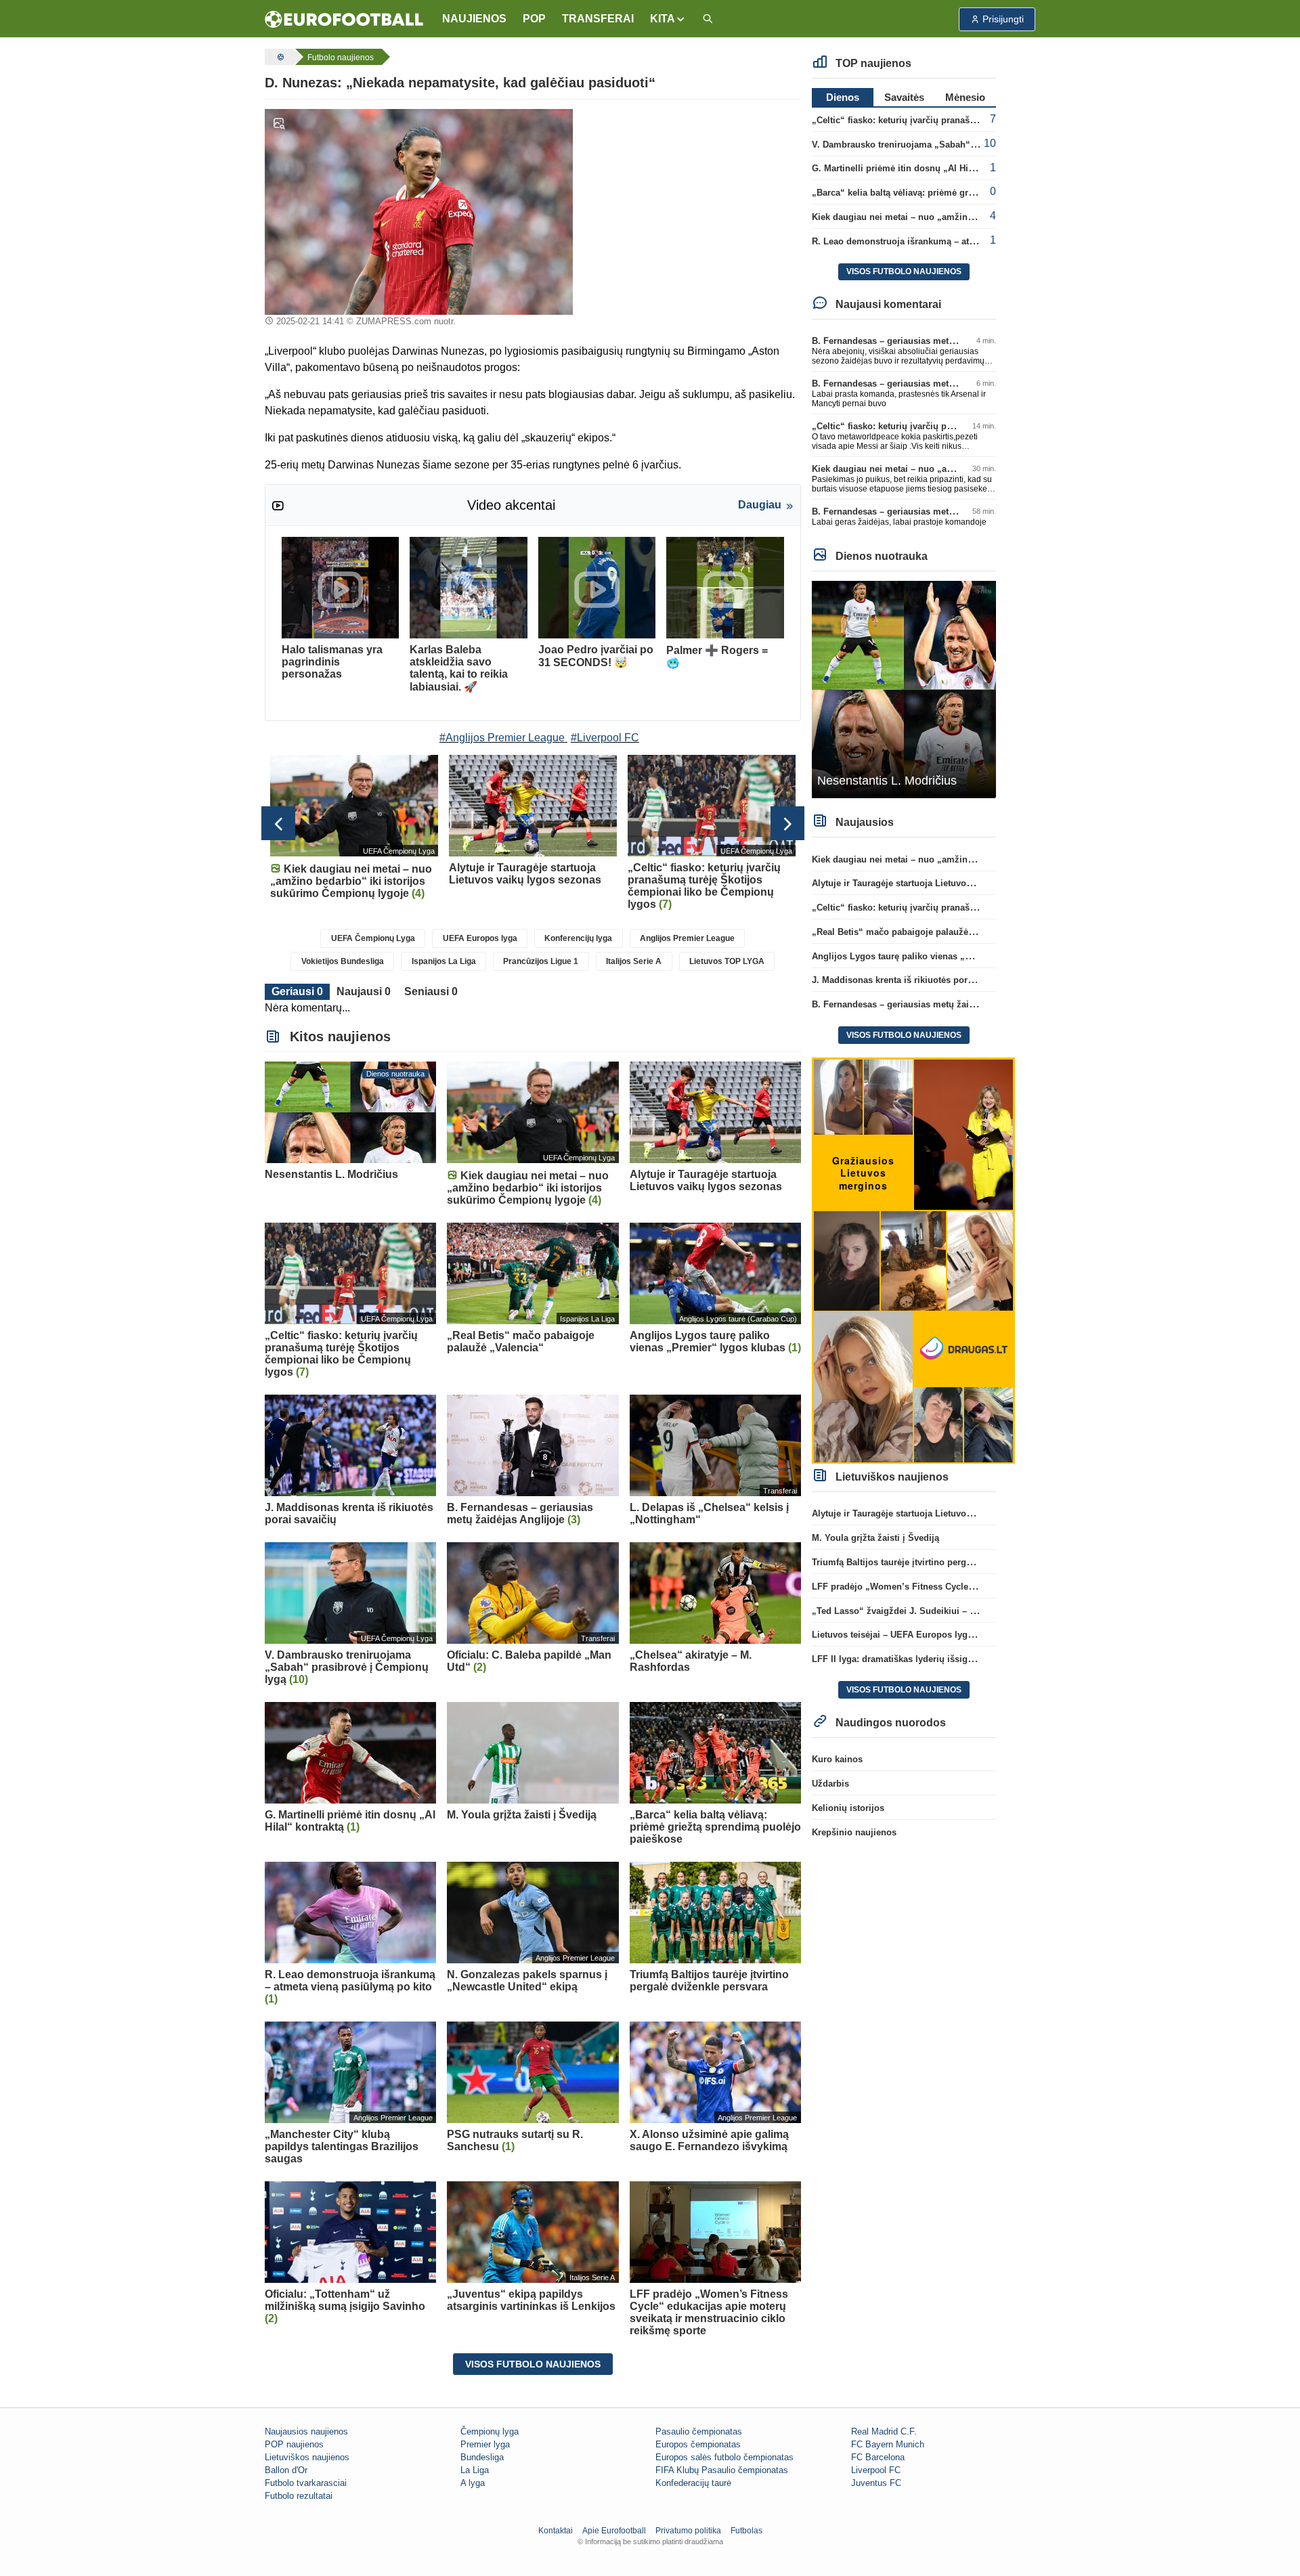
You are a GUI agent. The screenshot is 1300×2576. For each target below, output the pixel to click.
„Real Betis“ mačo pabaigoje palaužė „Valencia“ (914, 932)
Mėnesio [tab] (965, 97)
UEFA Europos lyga (480, 938)
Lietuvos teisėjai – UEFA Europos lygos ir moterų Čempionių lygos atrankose (974, 1635)
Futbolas (746, 2531)
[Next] (787, 823)
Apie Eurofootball (614, 2531)
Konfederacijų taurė (693, 2483)
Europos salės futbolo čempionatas (724, 2457)
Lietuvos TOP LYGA (727, 961)
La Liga (475, 2470)
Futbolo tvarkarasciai (306, 2483)
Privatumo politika (688, 2531)
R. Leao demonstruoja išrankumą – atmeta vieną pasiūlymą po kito (952, 241)
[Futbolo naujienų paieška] (708, 19)
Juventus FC (876, 2483)
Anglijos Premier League (687, 938)
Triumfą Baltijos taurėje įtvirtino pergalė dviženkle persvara (936, 1562)
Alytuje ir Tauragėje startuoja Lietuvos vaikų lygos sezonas (935, 883)
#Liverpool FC (605, 738)
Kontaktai (556, 2531)
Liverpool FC (876, 2470)
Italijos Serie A (634, 961)
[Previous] (278, 823)
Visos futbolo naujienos (533, 2364)
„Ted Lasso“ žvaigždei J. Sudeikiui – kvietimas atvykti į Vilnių (942, 1611)
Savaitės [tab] (904, 97)
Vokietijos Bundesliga (343, 961)
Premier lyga (485, 2444)
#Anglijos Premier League (502, 738)
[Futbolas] (279, 57)
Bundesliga (482, 2457)
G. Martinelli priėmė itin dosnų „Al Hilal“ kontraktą (918, 168)
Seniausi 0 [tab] (431, 991)
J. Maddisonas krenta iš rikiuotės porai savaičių (912, 980)
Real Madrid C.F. (884, 2431)
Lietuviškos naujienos (307, 2457)
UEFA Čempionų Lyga (373, 938)
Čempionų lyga (490, 2431)
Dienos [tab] (843, 97)
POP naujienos (294, 2444)
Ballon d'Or (286, 2470)
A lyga (473, 2483)
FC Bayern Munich (888, 2444)
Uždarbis (830, 1784)
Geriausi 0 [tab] (297, 991)
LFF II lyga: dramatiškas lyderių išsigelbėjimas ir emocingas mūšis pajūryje (971, 1659)
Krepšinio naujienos (854, 1832)
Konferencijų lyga (578, 938)
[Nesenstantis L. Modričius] (904, 689)
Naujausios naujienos (306, 2431)
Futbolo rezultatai (299, 2496)
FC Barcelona (878, 2457)
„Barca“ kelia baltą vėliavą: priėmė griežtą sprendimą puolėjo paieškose (963, 193)
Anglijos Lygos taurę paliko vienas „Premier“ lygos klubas (935, 956)
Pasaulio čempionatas (699, 2431)
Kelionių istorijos (848, 1808)
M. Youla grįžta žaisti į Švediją (875, 1538)
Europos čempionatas (698, 2444)
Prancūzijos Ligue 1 (541, 961)
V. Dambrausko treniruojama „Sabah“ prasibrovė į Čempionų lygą (951, 145)
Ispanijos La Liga (444, 961)
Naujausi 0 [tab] (364, 991)
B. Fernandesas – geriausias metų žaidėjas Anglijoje (922, 341)
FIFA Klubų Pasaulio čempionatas (722, 2470)
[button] (668, 19)
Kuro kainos (837, 1759)
